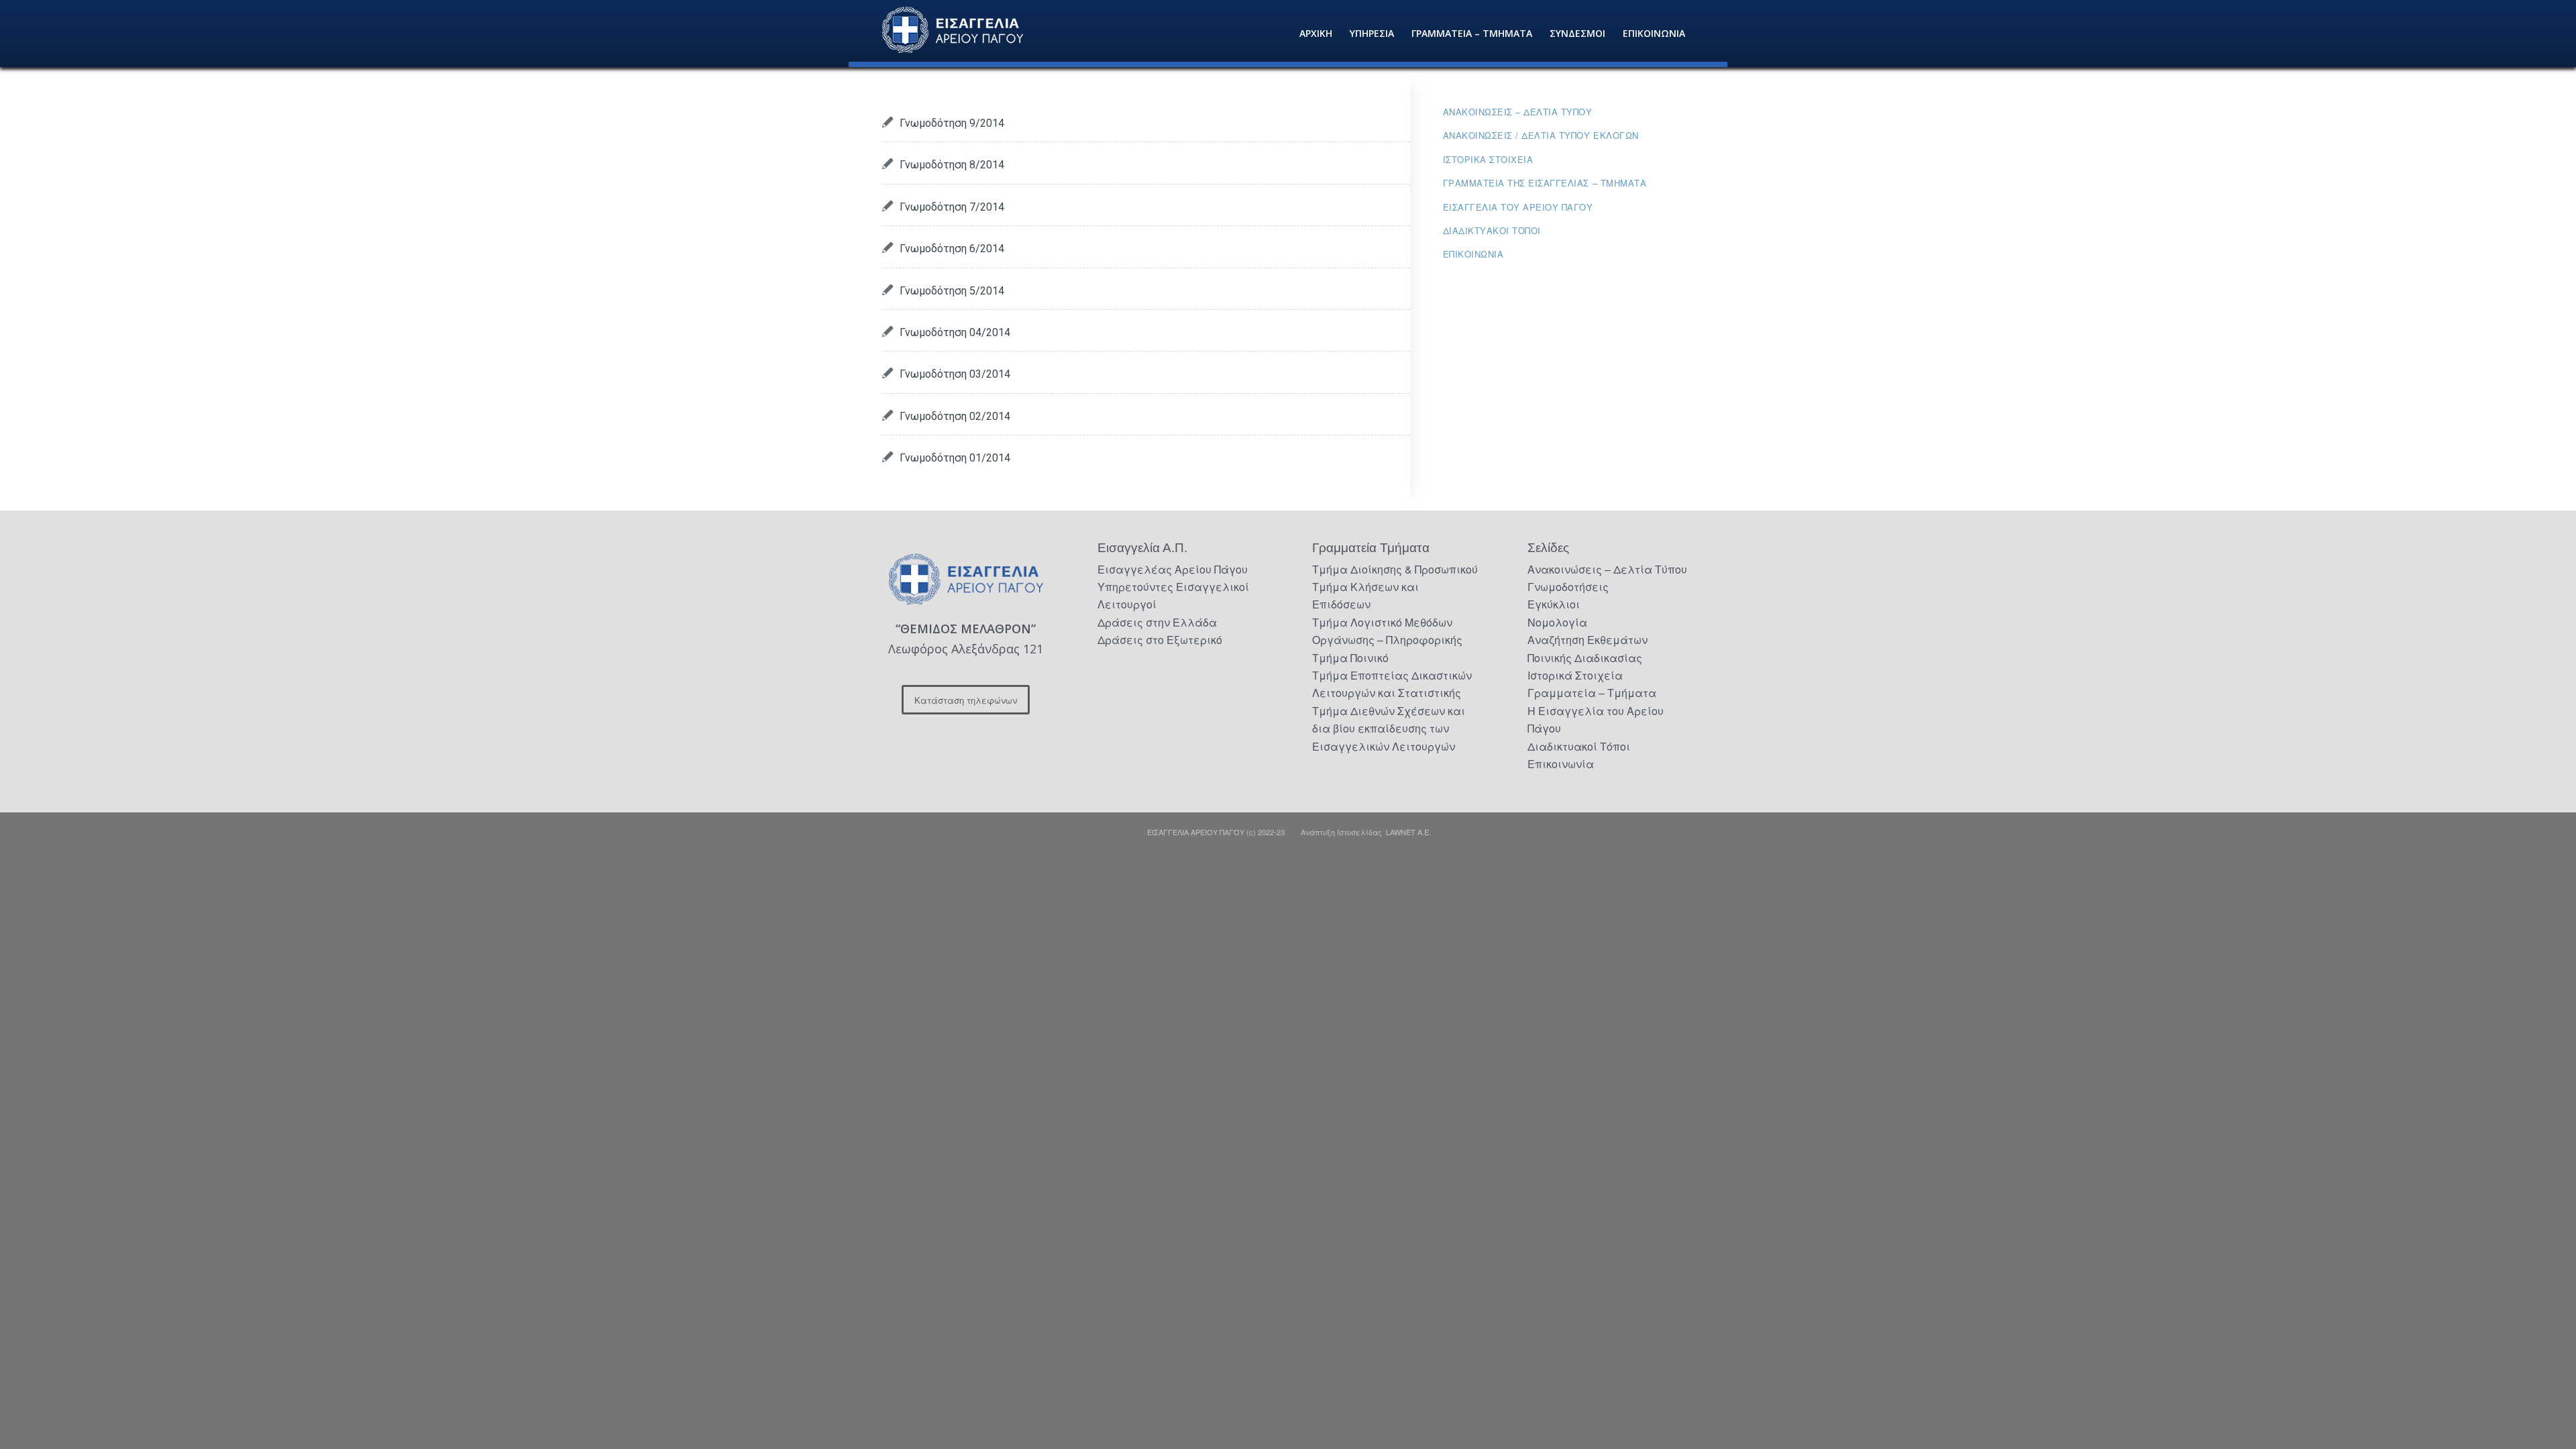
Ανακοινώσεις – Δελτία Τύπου (1518, 112)
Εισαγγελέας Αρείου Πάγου (1173, 569)
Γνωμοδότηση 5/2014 (952, 291)
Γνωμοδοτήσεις (1568, 587)
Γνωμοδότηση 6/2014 (952, 249)
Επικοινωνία (1473, 254)
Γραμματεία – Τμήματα (1592, 693)
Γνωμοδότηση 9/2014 (952, 123)
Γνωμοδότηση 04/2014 (955, 332)
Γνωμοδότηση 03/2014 (955, 374)
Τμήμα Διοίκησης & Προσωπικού (1395, 569)
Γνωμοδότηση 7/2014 (952, 207)
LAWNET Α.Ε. (1408, 832)
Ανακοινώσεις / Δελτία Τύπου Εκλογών (1541, 135)
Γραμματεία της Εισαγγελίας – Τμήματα (1545, 183)
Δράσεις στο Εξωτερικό (1160, 640)
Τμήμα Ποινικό (1350, 658)
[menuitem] (1316, 34)
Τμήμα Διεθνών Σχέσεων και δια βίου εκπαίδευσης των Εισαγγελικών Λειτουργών (1389, 729)
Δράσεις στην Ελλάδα (1157, 622)
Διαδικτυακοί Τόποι (1492, 230)
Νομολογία (1557, 622)
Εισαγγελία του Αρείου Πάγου (1518, 207)
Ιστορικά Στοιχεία (1575, 675)
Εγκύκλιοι (1554, 604)
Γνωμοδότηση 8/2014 (952, 165)
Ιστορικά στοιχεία (1488, 159)
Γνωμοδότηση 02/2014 (955, 416)
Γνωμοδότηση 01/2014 (955, 458)
